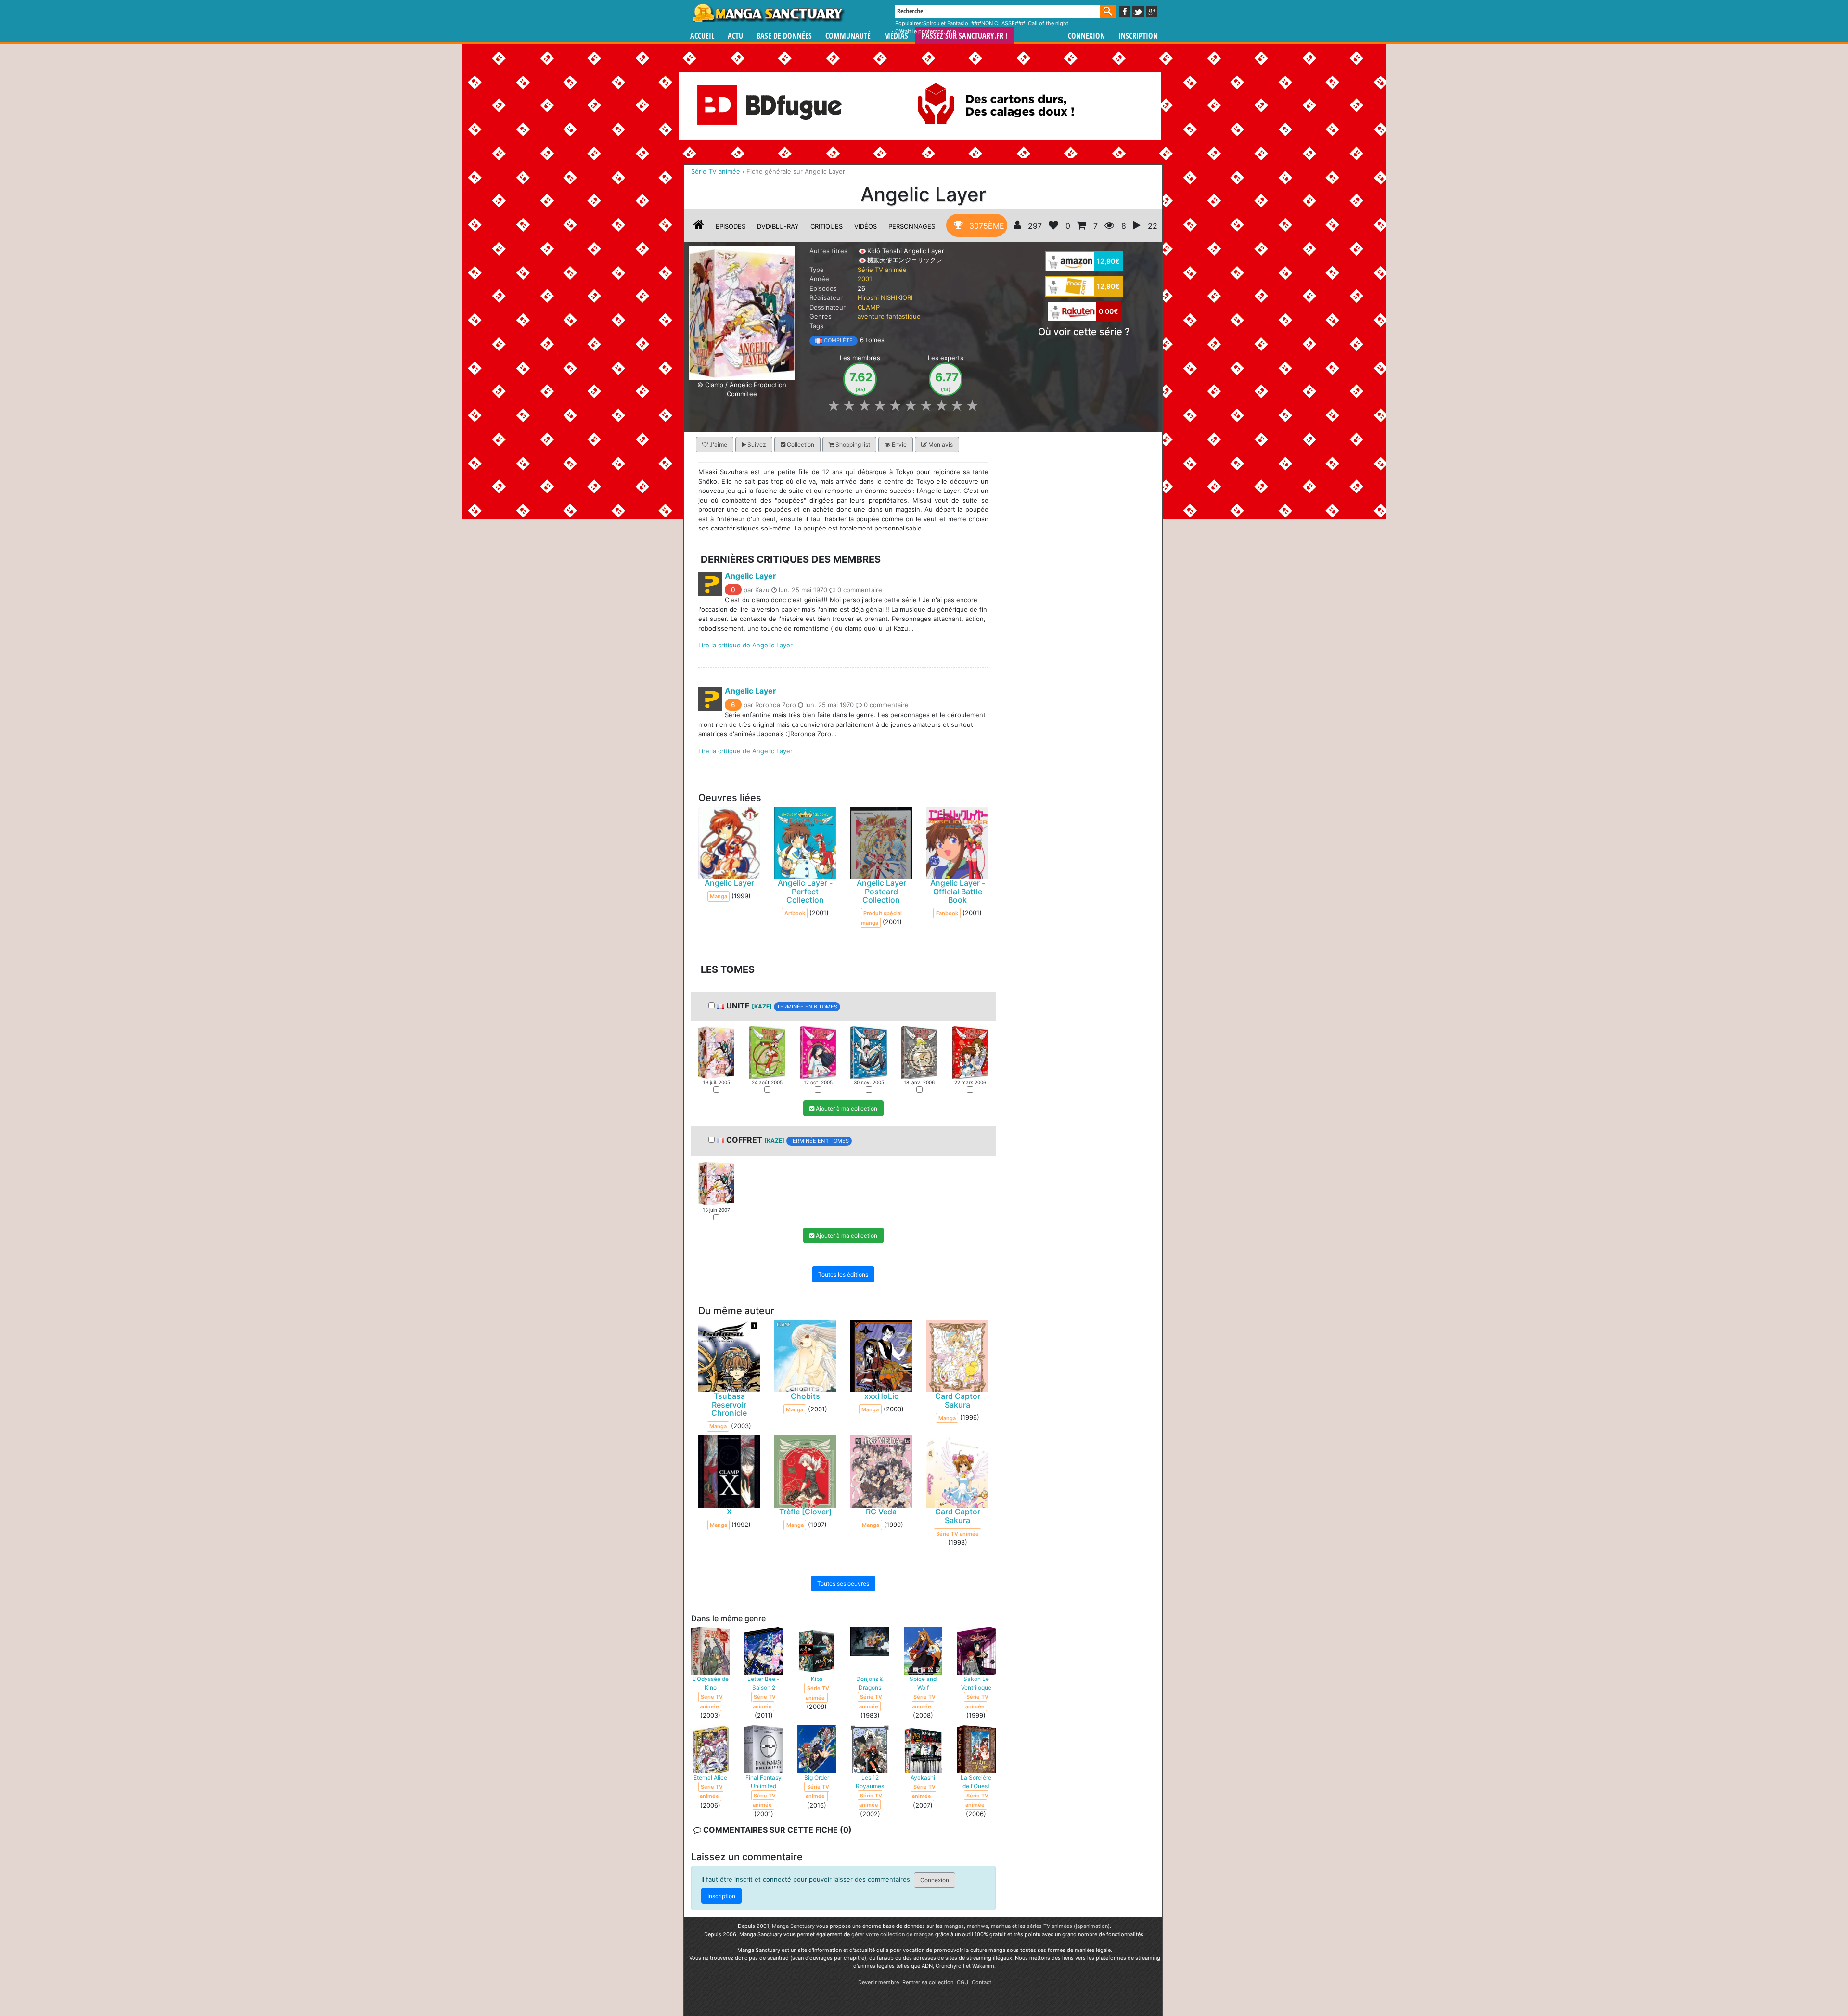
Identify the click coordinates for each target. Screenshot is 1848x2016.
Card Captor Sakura (958, 1400)
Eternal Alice (710, 1777)
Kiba (817, 1679)
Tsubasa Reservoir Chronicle (729, 1404)
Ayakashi (923, 1777)
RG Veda (881, 1512)
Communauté (848, 36)
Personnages (912, 226)
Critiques (827, 226)
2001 (865, 279)
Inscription (1138, 36)
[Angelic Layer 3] (818, 1052)
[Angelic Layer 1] (716, 1052)
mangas (954, 1926)
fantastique (904, 316)
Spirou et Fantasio (946, 23)
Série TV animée (882, 270)
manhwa (977, 1926)
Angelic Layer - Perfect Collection (805, 891)
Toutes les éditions (843, 1274)
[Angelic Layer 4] (868, 1052)
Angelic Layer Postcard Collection (881, 891)
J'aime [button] (718, 445)
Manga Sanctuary (793, 1926)
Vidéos (866, 226)
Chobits (805, 1396)
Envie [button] (898, 445)
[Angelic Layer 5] (919, 1052)
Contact (982, 1982)
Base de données (784, 36)
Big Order (817, 1777)
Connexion (1086, 36)
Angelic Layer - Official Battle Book (958, 891)
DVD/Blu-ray (778, 226)
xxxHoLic (881, 1396)
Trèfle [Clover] (805, 1512)
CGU (962, 1982)
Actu (735, 36)
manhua (1001, 1926)
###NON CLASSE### (998, 23)
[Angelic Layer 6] (970, 1052)
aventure (871, 316)
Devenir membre (879, 1982)
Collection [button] (800, 445)
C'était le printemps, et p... (928, 31)
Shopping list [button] (852, 445)
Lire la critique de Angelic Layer (745, 645)
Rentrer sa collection (928, 1982)
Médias (896, 36)
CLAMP (869, 307)
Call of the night (1048, 23)
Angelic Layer (751, 575)
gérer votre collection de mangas (892, 1934)
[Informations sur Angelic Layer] (699, 226)
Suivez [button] (756, 445)
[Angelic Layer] (742, 312)
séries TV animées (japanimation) (1068, 1926)
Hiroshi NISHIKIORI (885, 297)
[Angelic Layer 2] (767, 1052)
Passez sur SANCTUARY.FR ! (964, 36)
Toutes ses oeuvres (843, 1583)
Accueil (702, 36)
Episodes (731, 226)
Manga (768, 13)
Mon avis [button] (940, 445)
